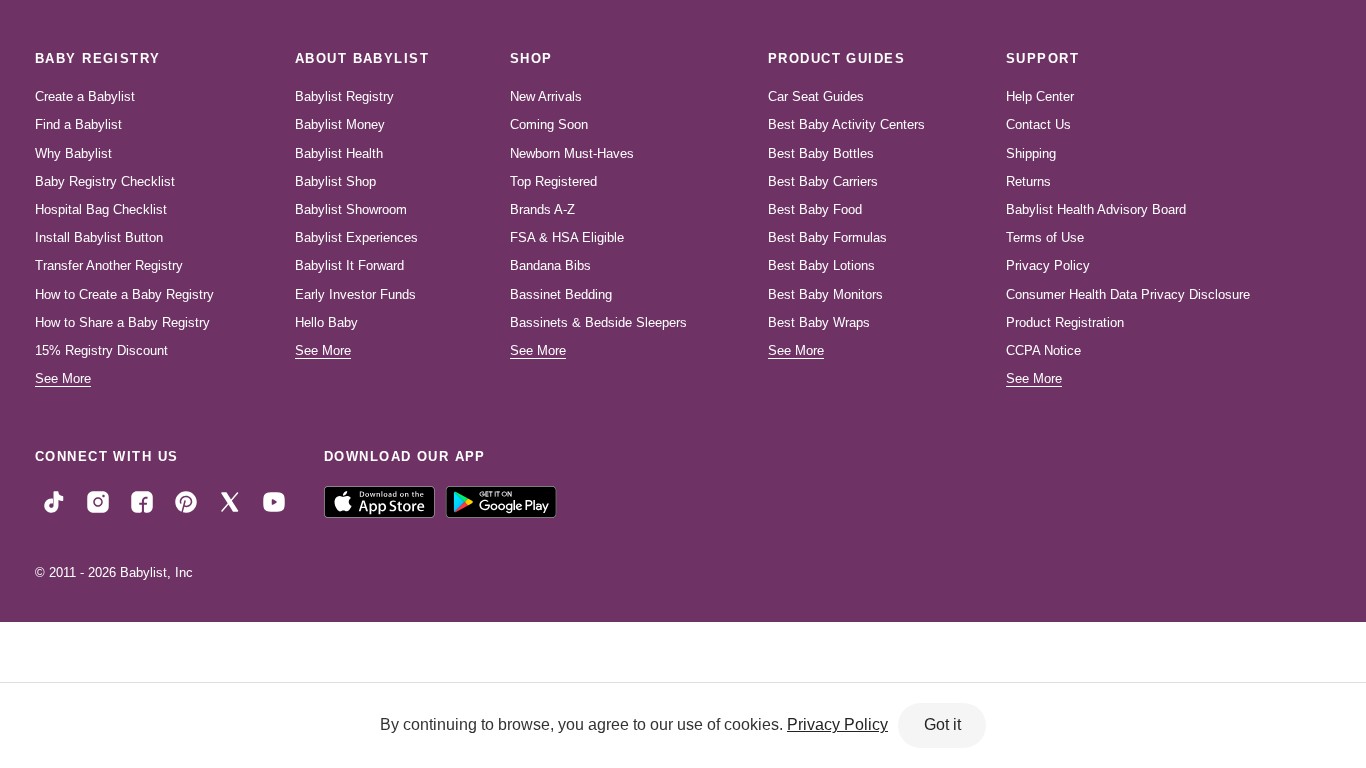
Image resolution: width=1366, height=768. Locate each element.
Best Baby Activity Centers (846, 124)
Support (1042, 58)
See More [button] (63, 378)
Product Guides (836, 58)
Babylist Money (340, 124)
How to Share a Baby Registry (122, 322)
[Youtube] (274, 501)
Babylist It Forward (349, 265)
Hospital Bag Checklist (101, 209)
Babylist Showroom (351, 209)
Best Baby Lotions (821, 265)
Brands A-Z (542, 209)
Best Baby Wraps (819, 322)
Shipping (1031, 153)
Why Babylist (73, 153)
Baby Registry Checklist (105, 181)
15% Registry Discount (101, 350)
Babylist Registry (344, 96)
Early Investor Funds (355, 294)
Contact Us (1038, 124)
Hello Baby (326, 322)
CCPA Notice (1043, 350)
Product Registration (1065, 322)
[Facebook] (142, 501)
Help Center (1040, 96)
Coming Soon (549, 124)
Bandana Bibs (550, 265)
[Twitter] (230, 501)
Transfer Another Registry (109, 265)
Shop (531, 58)
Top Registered (553, 181)
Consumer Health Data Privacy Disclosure (1128, 294)
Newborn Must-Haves (572, 153)
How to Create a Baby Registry (124, 294)
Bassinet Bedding (561, 294)
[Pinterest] (186, 501)
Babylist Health (339, 153)
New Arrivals (546, 96)
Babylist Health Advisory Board (1096, 209)
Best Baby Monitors (825, 294)
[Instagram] (98, 501)
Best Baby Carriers (823, 181)
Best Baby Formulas (827, 237)
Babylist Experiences (356, 237)
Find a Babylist (78, 124)
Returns (1028, 181)
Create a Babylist (85, 96)
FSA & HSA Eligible (567, 237)
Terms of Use (1045, 237)
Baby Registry (98, 58)
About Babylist (362, 58)
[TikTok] (54, 501)
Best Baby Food (815, 209)
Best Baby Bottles (821, 153)
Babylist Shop (335, 181)
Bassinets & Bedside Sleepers (598, 322)
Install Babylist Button (99, 237)
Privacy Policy (1048, 265)
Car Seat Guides (816, 96)
